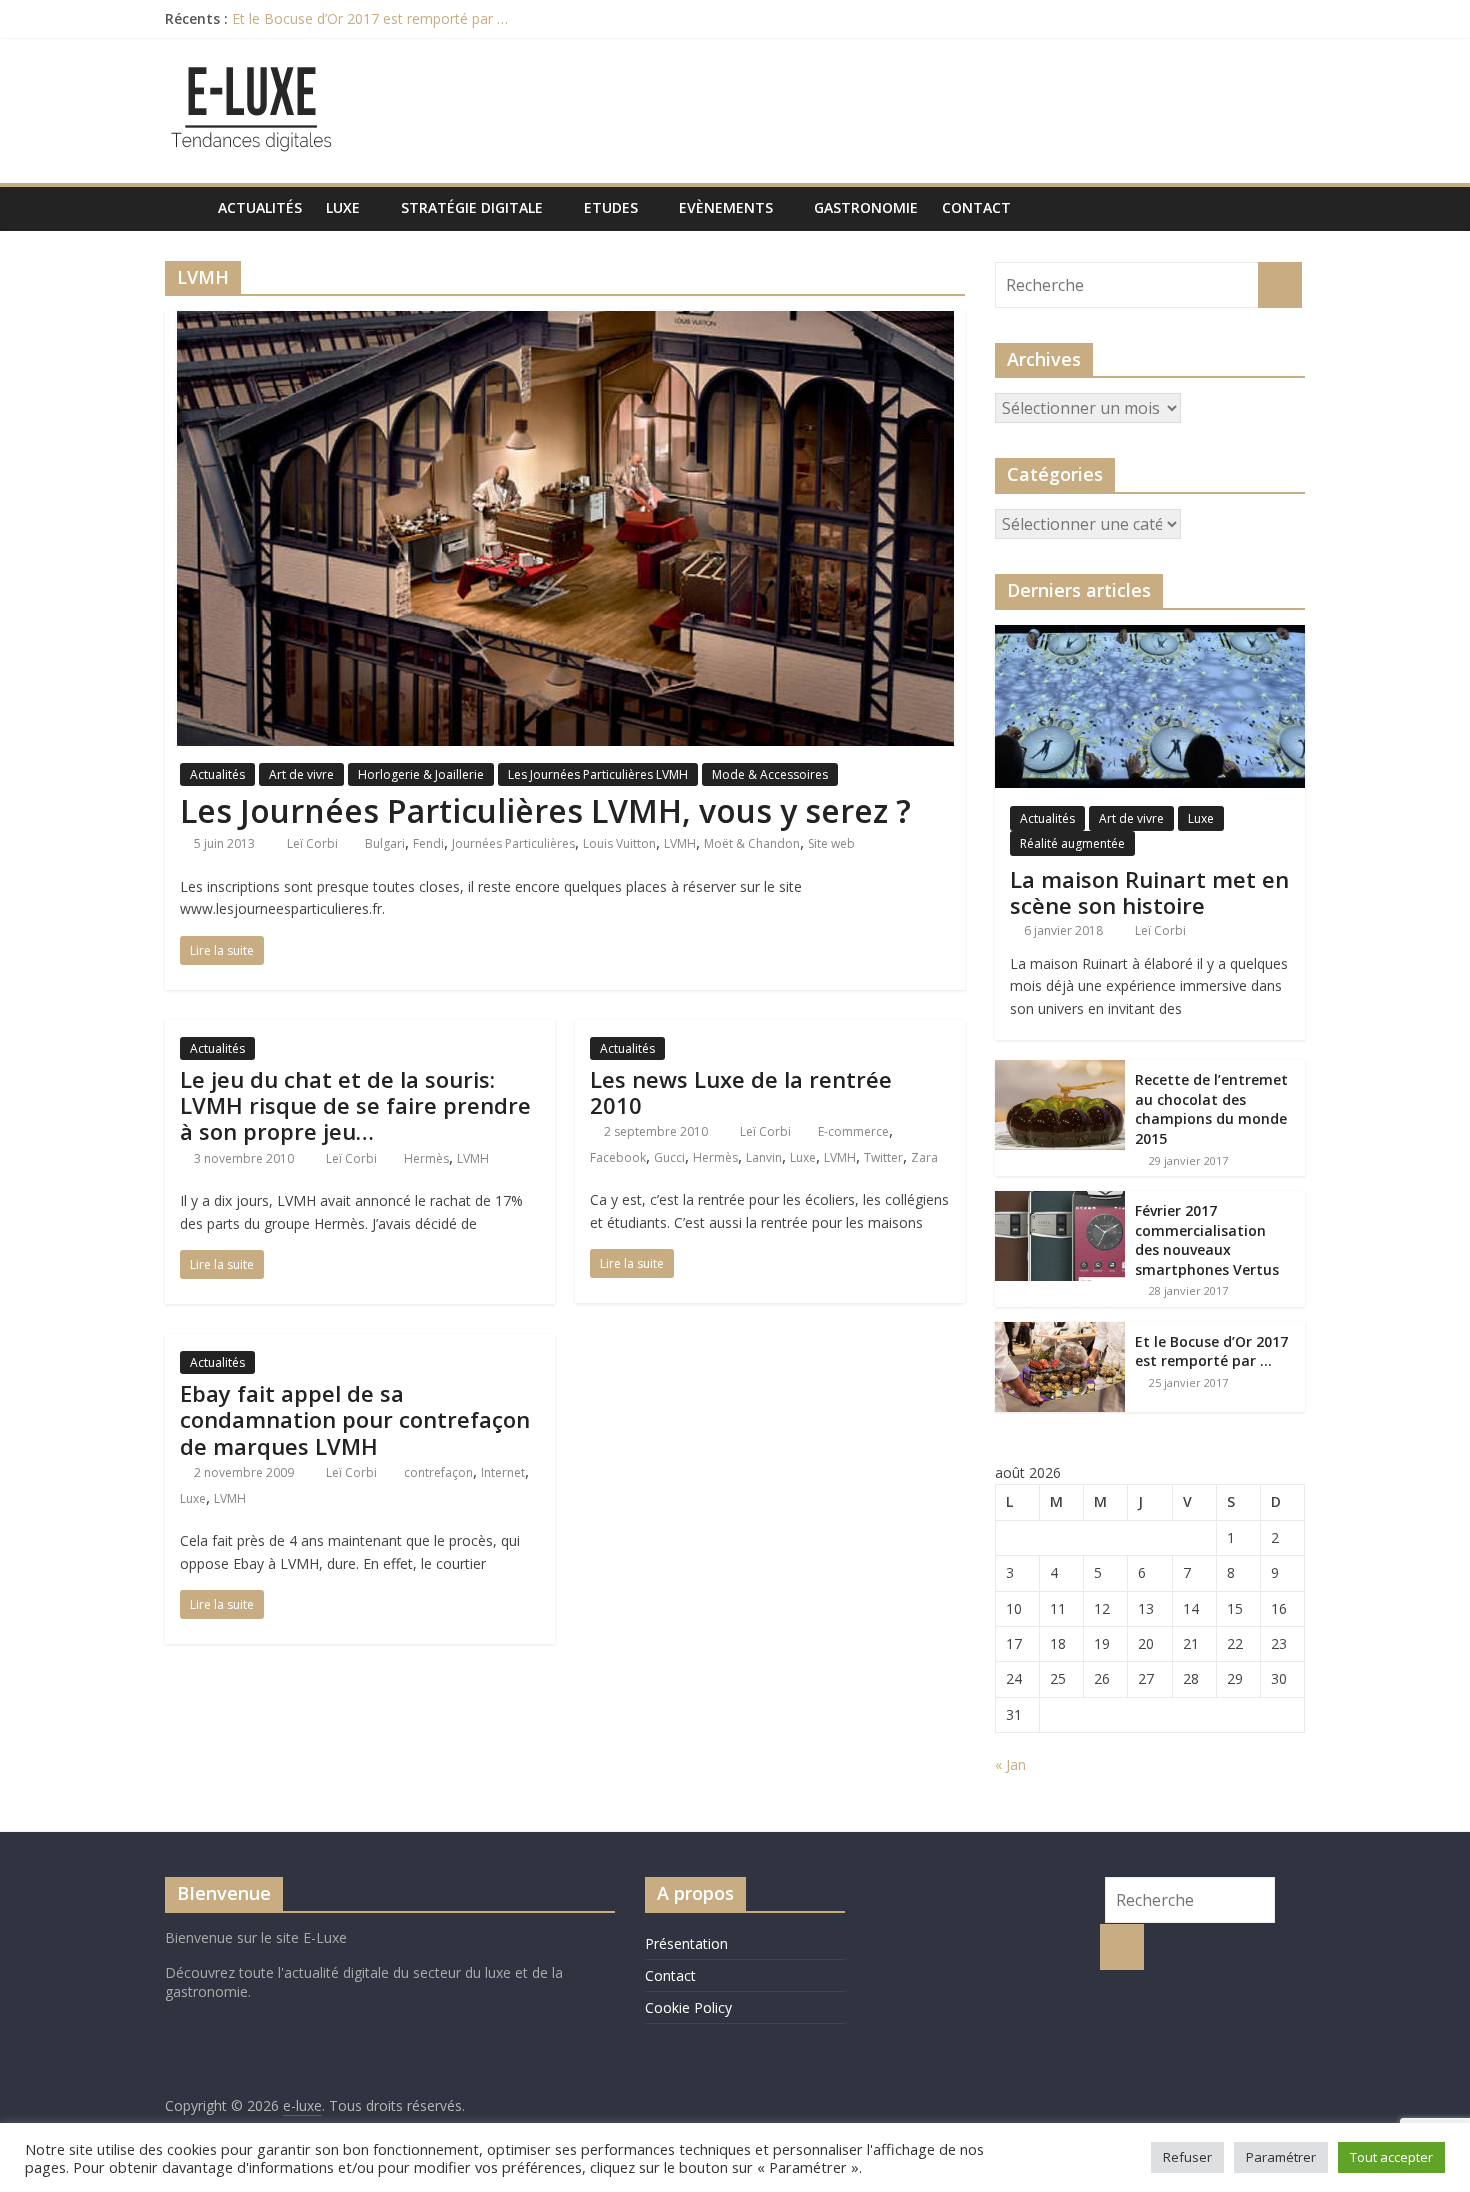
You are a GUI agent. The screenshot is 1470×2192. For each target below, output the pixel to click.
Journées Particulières (513, 843)
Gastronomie (866, 207)
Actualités (260, 207)
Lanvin (764, 1157)
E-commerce (853, 1131)
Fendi (428, 843)
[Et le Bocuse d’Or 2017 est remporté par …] (1060, 1332)
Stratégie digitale (472, 207)
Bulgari (385, 843)
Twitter (883, 1157)
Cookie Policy (688, 2007)
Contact (976, 207)
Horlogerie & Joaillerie (421, 774)
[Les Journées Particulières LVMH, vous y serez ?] (565, 323)
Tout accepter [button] (1391, 2157)
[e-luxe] (185, 207)
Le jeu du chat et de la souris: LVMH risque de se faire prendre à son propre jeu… (355, 1105)
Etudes (611, 207)
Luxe (343, 207)
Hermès (426, 1158)
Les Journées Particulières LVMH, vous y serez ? (545, 810)
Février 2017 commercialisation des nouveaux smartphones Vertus (1207, 1240)
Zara (924, 1157)
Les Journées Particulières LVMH (598, 774)
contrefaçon (438, 1472)
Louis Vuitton (619, 843)
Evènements (726, 207)
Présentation (686, 1943)
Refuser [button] (1187, 2157)
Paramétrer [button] (1281, 2157)
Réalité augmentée (1072, 843)
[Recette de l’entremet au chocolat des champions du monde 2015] (1060, 1070)
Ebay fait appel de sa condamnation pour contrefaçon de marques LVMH (355, 1419)
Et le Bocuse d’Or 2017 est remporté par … (370, 18)
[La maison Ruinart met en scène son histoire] (1150, 635)
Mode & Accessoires (770, 774)
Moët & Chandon (752, 843)
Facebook (618, 1157)
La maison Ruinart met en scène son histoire (1149, 892)
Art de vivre (301, 774)
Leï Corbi (314, 843)
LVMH (680, 843)
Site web (831, 843)
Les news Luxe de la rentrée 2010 (741, 1092)
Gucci (669, 1157)
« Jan (1010, 1764)
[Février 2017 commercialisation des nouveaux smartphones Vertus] (1060, 1201)
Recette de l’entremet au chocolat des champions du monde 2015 (1211, 1109)
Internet (503, 1472)
